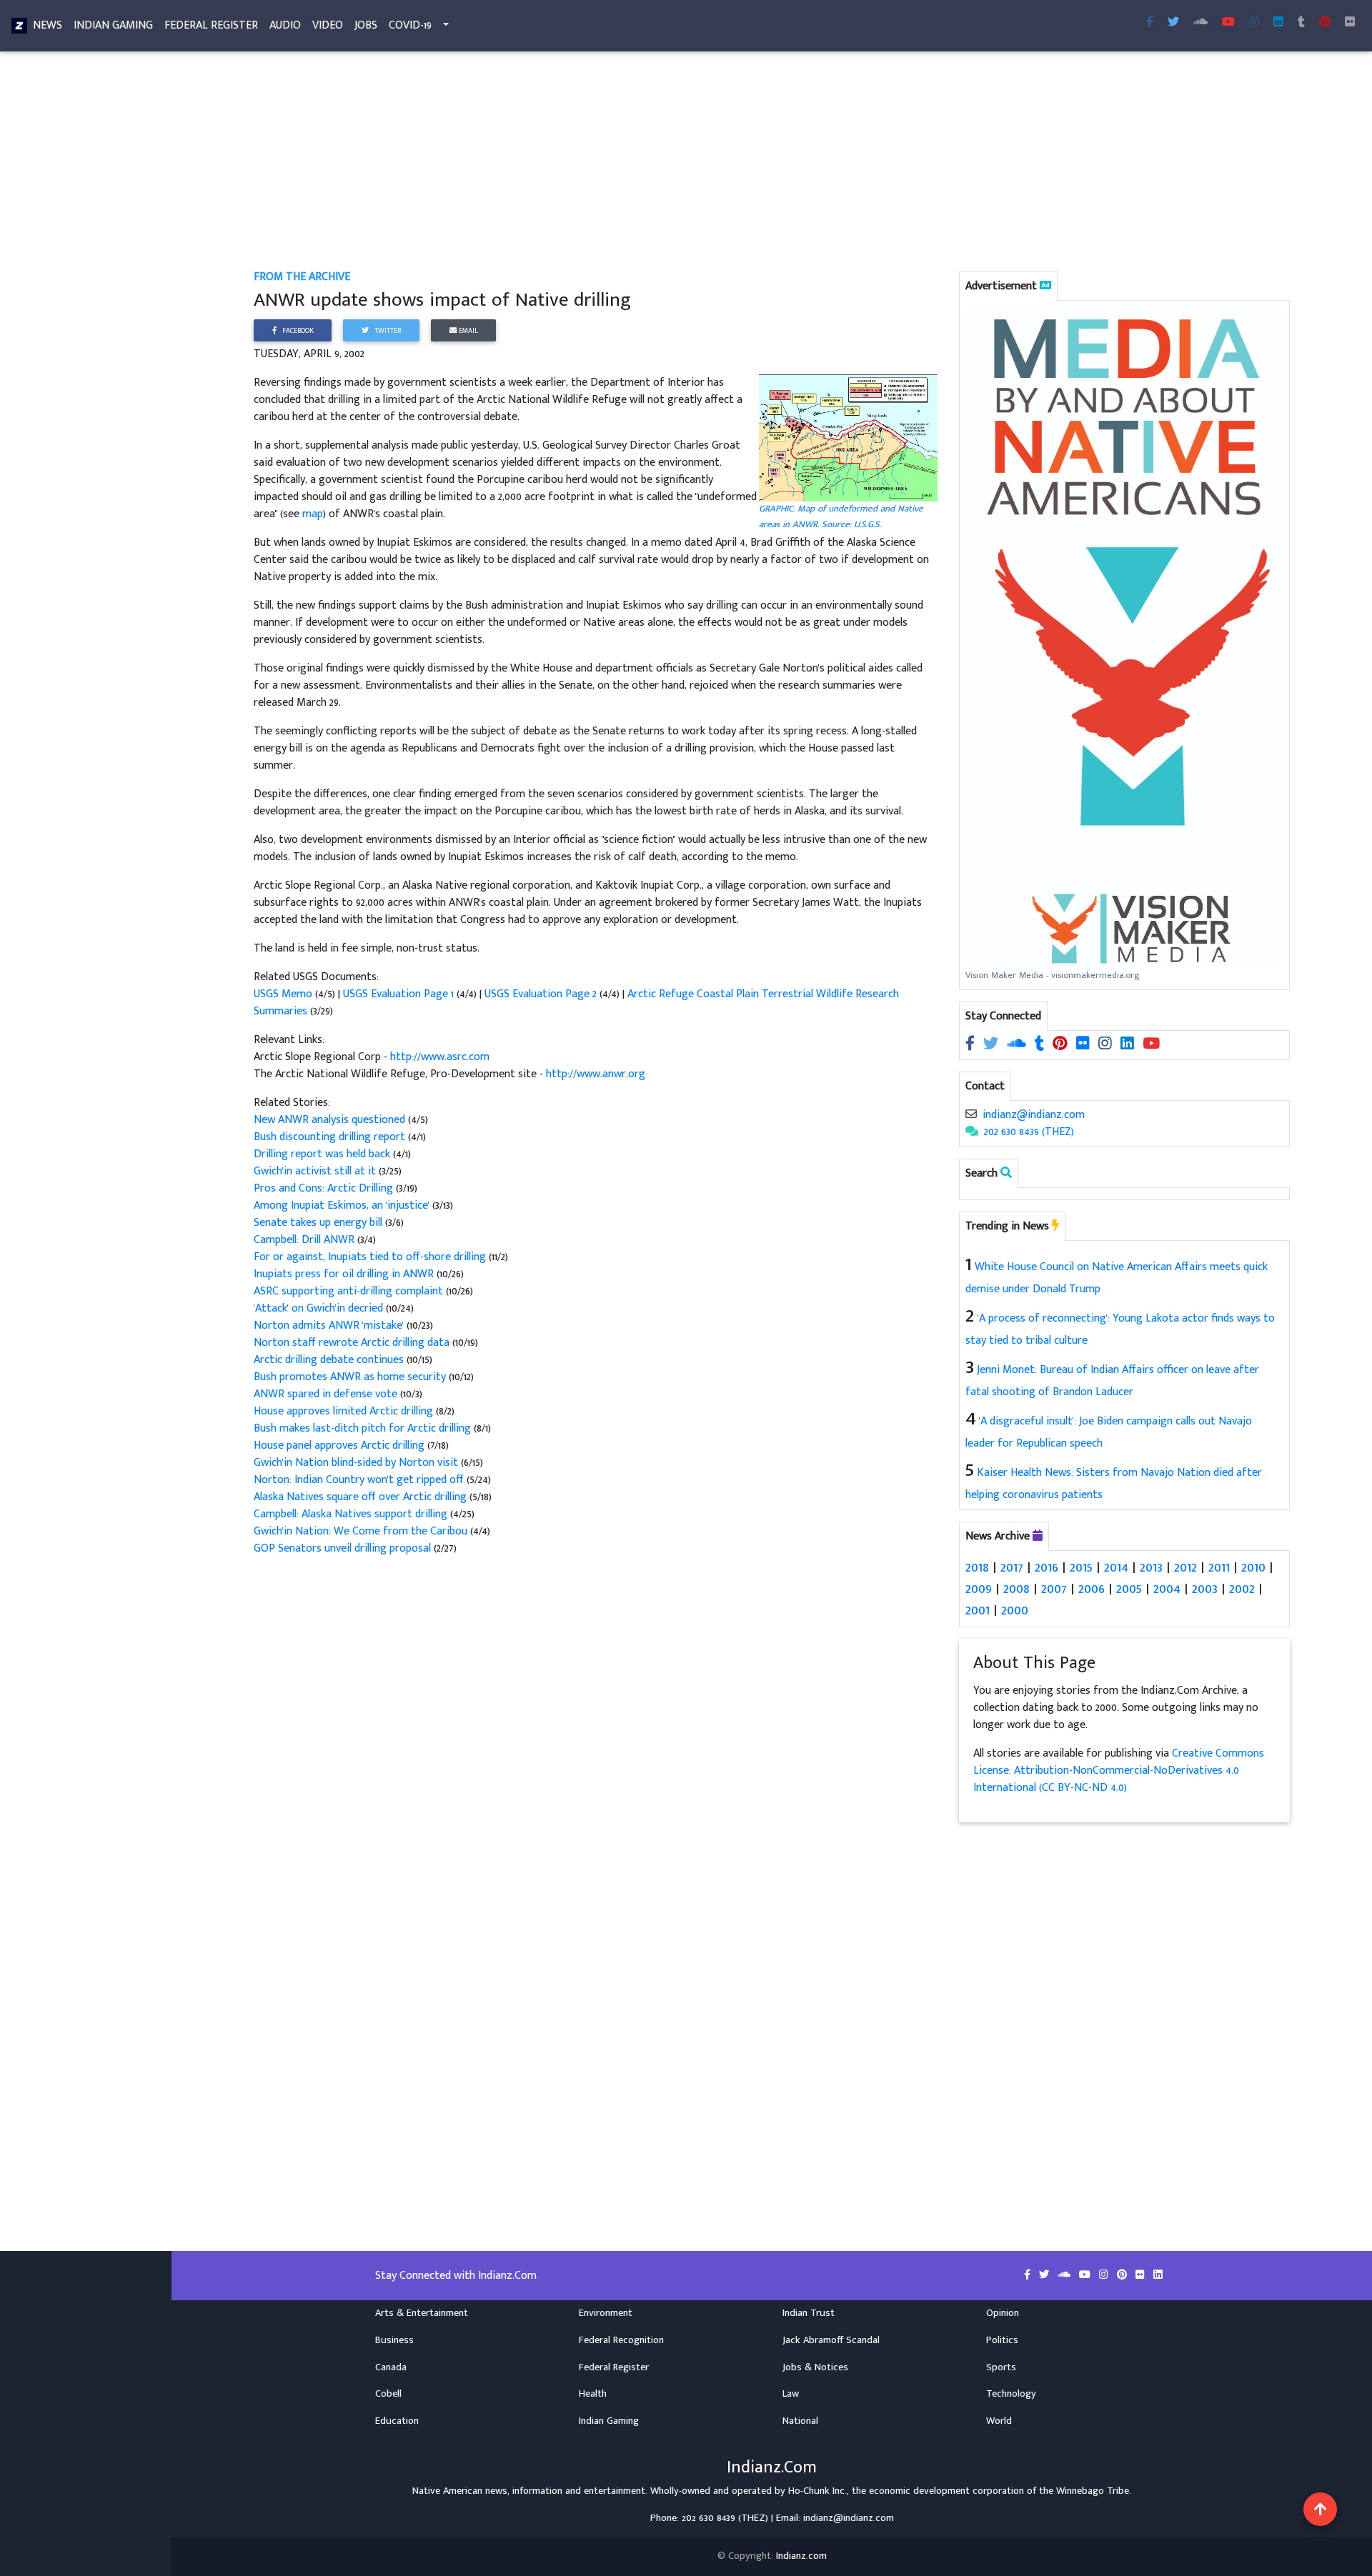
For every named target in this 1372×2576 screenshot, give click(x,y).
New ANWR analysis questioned (331, 1120)
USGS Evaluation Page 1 (398, 994)
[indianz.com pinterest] (1325, 23)
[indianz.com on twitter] (992, 1045)
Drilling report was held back (323, 1154)
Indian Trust (809, 2313)
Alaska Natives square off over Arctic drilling (360, 1497)
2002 (1242, 1589)
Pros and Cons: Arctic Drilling (325, 1188)
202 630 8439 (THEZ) (1029, 1132)
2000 (1015, 1610)
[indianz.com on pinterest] (1062, 1045)
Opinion (1003, 2313)
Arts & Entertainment (422, 2313)
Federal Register (211, 25)
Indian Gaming (113, 25)
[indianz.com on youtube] (1228, 23)
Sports (1001, 2367)
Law (791, 2394)
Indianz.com (801, 2556)
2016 (1047, 1567)
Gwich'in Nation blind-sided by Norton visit (356, 1463)
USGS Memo (283, 994)
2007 (1054, 1589)
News (48, 25)
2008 (1016, 1589)
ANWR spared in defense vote (327, 1394)
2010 (1253, 1567)
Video (328, 25)
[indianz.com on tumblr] (1301, 23)
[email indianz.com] (971, 1115)
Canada (391, 2367)
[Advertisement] (682, 163)
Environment (606, 2313)
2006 (1092, 1589)
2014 (1116, 1567)
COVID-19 (410, 25)
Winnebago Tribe (1093, 2491)
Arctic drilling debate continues (330, 1360)
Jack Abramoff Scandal (831, 2340)
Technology (1011, 2394)
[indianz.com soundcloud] (1200, 23)
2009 (979, 1589)
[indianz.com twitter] (1173, 23)
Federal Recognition (621, 2340)
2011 (1219, 1567)
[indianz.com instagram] (1254, 23)
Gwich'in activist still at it (316, 1171)
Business (394, 2340)
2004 (1167, 1589)
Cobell (388, 2394)
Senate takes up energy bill (319, 1223)
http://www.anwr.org (596, 1074)
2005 (1129, 1589)
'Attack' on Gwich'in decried (320, 1308)
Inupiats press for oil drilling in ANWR (344, 1274)
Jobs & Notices (815, 2367)
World (999, 2421)
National (800, 2421)
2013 (1151, 1567)
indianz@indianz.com (1034, 1115)
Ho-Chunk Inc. (817, 2491)
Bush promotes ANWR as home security (351, 1377)
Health (593, 2394)
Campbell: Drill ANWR (305, 1240)
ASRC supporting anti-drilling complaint (348, 1291)
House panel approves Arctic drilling (340, 1446)
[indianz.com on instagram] (1107, 1045)
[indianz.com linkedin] (1278, 23)
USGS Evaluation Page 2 (541, 994)
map (313, 514)
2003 (1205, 1589)
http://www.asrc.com (440, 1057)
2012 (1185, 1567)
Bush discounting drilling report (331, 1137)
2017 (1012, 1567)
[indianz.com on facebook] (971, 1045)
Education (397, 2421)
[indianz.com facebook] (1150, 23)
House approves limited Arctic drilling (343, 1411)
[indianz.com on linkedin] (1129, 1045)
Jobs (366, 25)
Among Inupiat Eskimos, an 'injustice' (342, 1205)
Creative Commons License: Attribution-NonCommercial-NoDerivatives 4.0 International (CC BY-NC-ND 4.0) (1119, 1771)
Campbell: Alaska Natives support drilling (352, 1514)
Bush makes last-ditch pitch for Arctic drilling (364, 1428)
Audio (285, 25)
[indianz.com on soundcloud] (1018, 1045)
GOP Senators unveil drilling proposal (342, 1548)
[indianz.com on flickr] (1350, 23)
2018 (977, 1567)
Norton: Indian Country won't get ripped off (359, 1480)
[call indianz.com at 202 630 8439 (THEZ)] (972, 1132)
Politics (1002, 2340)
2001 (978, 1610)
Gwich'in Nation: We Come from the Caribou (361, 1531)
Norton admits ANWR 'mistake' (330, 1326)
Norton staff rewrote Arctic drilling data (353, 1343)
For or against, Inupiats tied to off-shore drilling (370, 1257)
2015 (1081, 1567)
